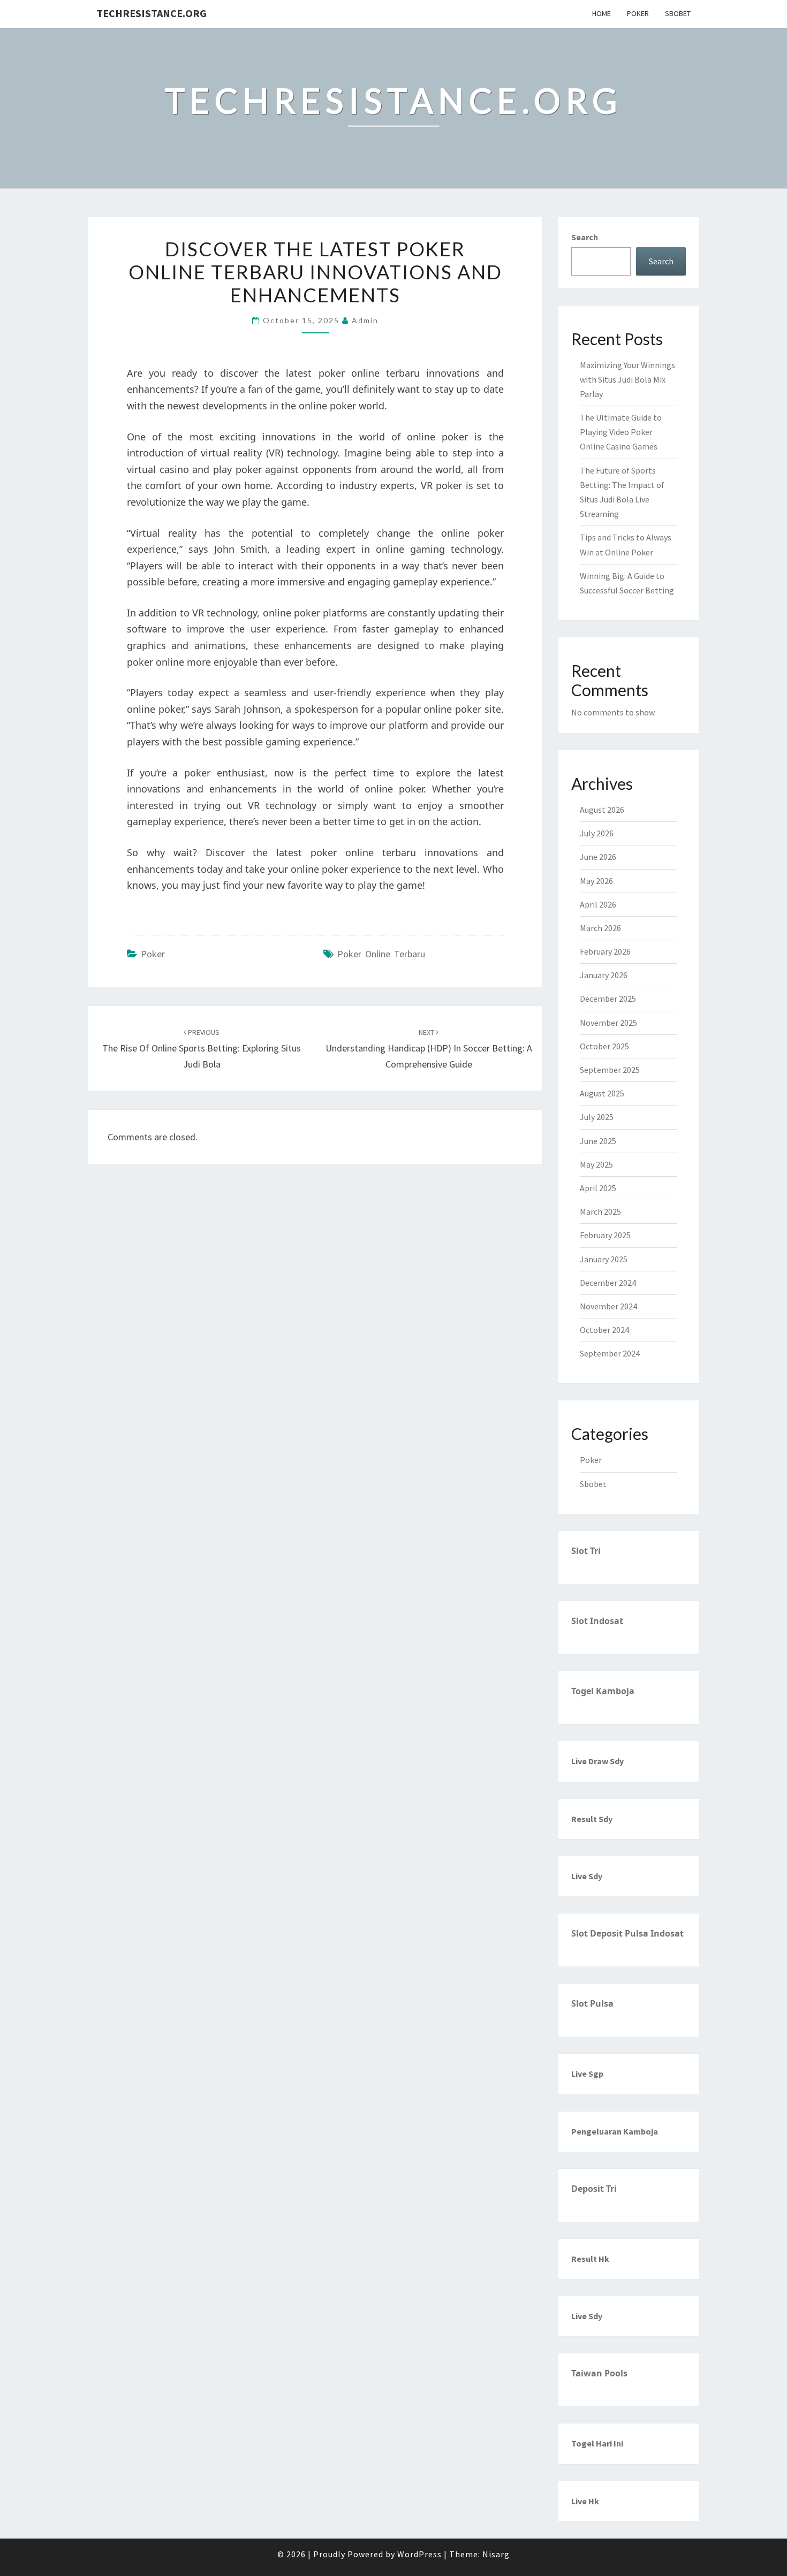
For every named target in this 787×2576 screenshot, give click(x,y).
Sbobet (678, 13)
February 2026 (605, 951)
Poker (638, 13)
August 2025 (602, 1093)
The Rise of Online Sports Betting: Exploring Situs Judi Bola (202, 1049)
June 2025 (598, 1141)
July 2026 (597, 833)
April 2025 (598, 1188)
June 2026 (598, 857)
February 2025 (605, 1235)
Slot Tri (586, 1551)
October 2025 (604, 1046)
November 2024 (608, 1306)
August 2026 (602, 810)
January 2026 (604, 975)
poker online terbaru (381, 954)
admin (365, 320)
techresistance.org (152, 13)
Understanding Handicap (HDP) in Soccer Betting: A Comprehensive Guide (429, 1049)
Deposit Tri (594, 2189)
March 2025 (600, 1211)
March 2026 (600, 928)
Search (585, 237)
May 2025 (596, 1164)
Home (601, 13)
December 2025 (608, 999)
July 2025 (597, 1117)
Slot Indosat (597, 1621)
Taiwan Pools (599, 2373)
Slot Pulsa (592, 2003)
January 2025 (604, 1259)
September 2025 (610, 1070)
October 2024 (604, 1330)
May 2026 (596, 881)
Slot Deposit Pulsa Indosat (627, 1933)
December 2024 (608, 1283)
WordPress (419, 2554)
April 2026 (598, 904)
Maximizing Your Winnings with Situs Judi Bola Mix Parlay (627, 379)
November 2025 (608, 1023)
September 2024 (610, 1353)
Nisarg (496, 2554)
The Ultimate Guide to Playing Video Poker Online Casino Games (621, 432)
